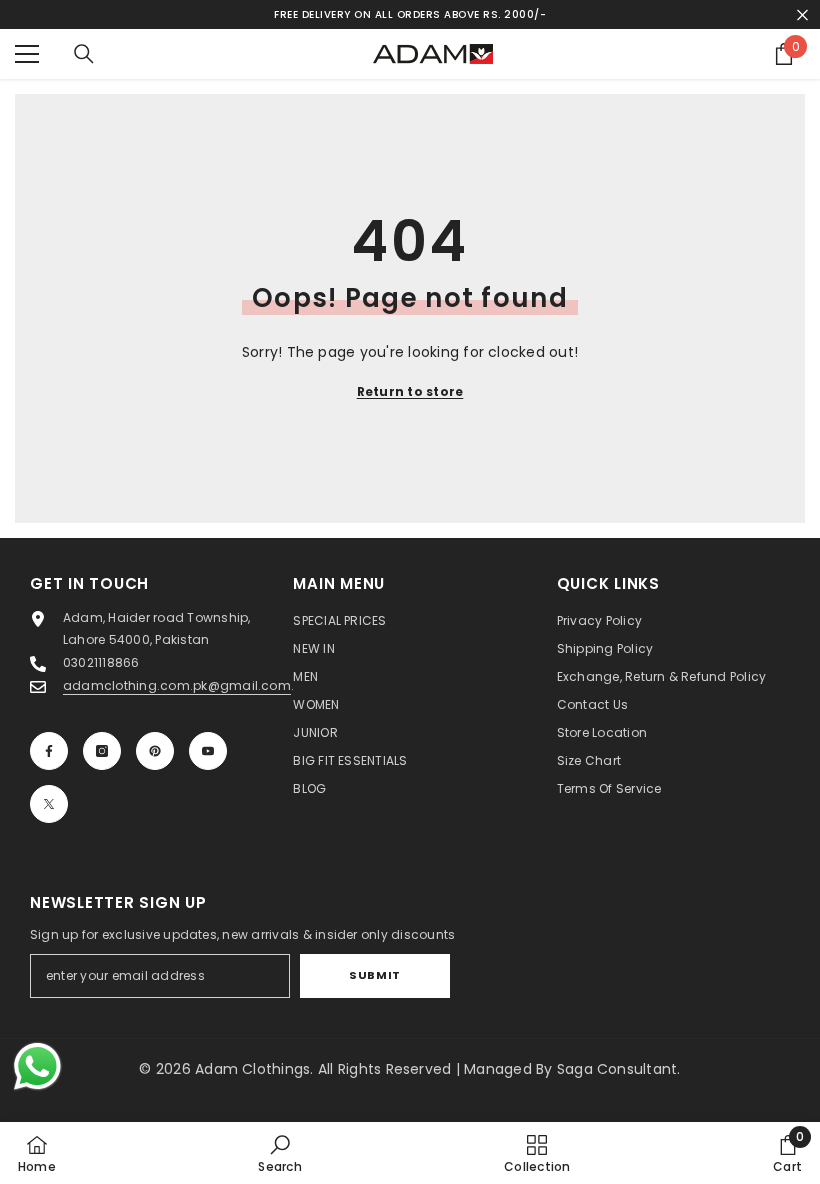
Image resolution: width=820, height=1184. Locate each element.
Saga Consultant (617, 1069)
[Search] (84, 54)
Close (802, 14)
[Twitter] (49, 804)
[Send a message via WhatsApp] (37, 1066)
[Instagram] (102, 751)
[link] (279, 1153)
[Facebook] (49, 751)
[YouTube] (208, 751)
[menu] (27, 54)
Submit (374, 975)
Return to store (410, 391)
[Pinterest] (155, 751)
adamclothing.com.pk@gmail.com (177, 685)
